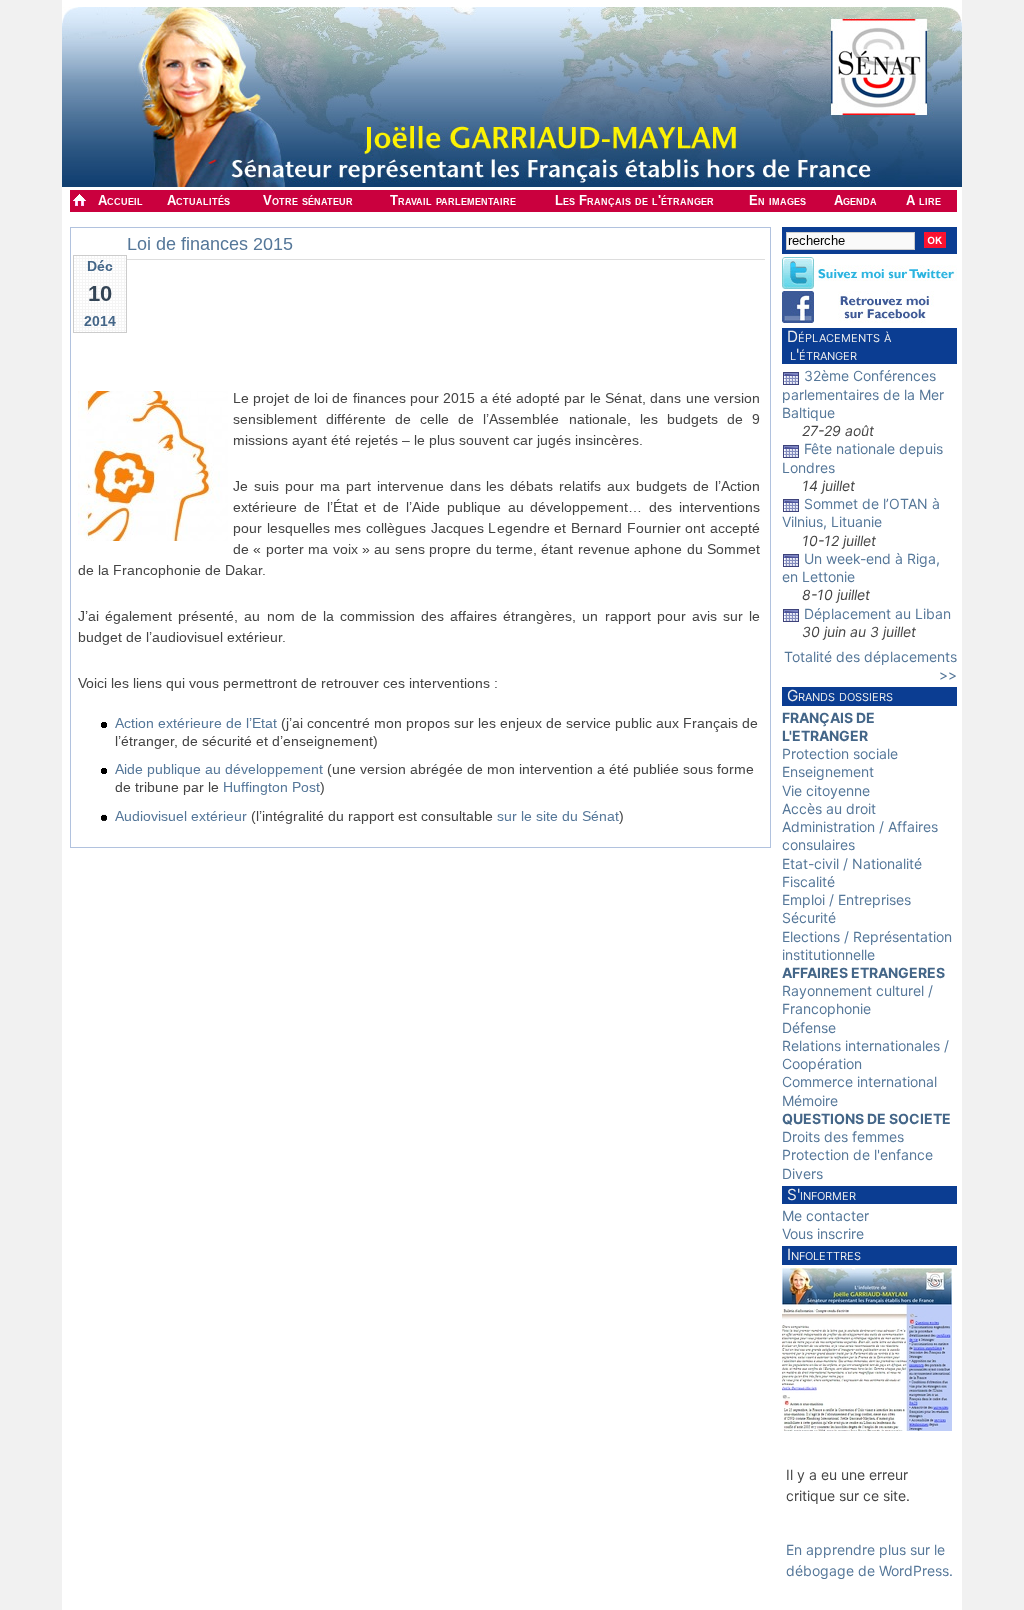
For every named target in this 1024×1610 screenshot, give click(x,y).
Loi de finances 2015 (210, 244)
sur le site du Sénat (558, 816)
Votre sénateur (308, 200)
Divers (802, 1173)
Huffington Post (271, 787)
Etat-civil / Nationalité (852, 863)
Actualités (198, 200)
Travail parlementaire (453, 200)
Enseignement (828, 771)
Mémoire (810, 1100)
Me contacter (825, 1215)
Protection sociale (840, 753)
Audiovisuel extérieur (181, 816)
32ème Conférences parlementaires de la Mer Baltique (863, 393)
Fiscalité (808, 881)
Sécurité (809, 917)
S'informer (821, 1194)
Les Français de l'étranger (634, 200)
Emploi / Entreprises (846, 899)
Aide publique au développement (219, 769)
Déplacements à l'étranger (836, 345)
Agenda (855, 200)
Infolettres (824, 1254)
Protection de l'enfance (857, 1154)
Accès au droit (829, 808)
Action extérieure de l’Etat (196, 723)
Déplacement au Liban (877, 613)
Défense (809, 1027)
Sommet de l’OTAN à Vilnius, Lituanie (861, 512)
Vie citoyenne (826, 790)
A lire (923, 200)
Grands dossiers (840, 695)
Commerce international (859, 1081)
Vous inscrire (823, 1233)
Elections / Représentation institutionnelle (867, 945)
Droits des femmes (843, 1136)
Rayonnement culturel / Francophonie (857, 999)
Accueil (120, 200)
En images (777, 200)
